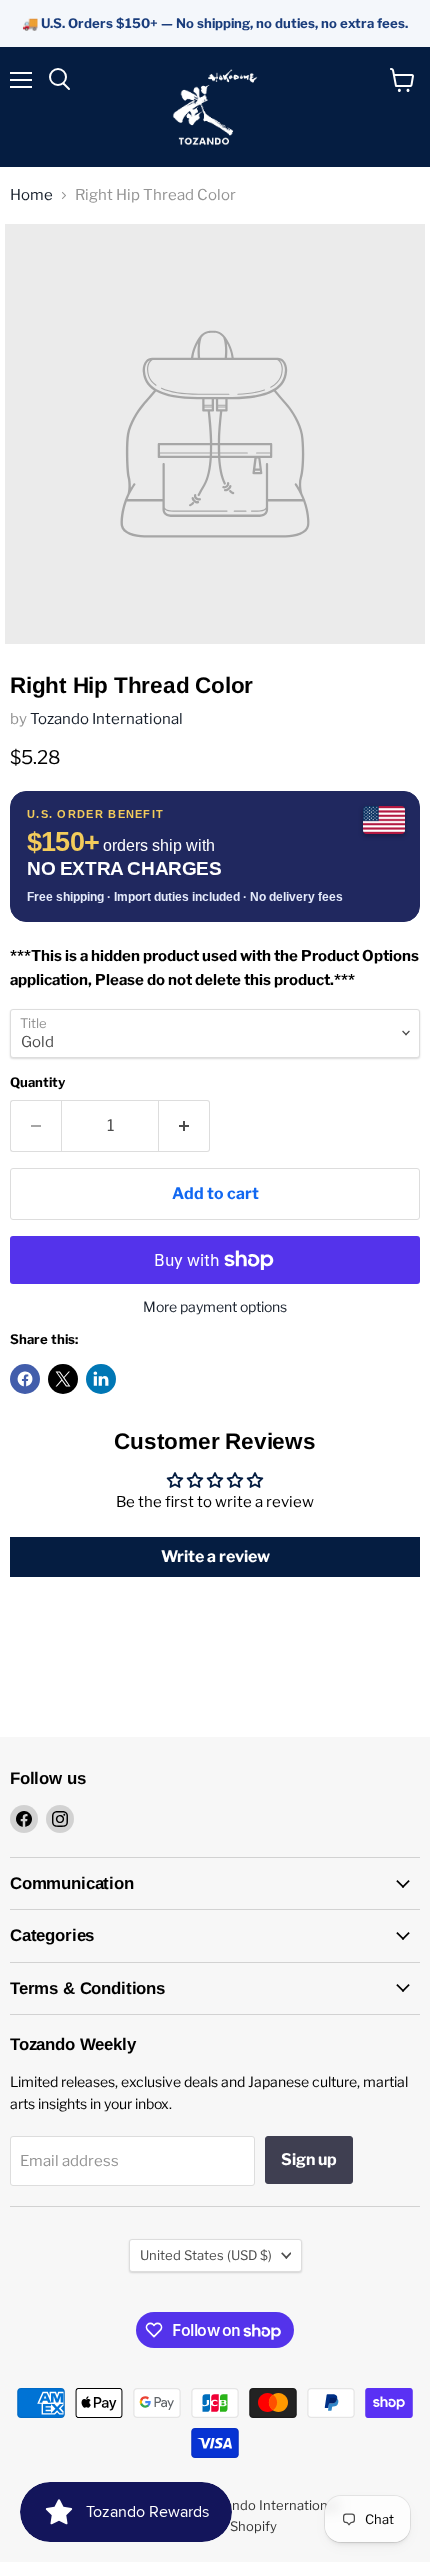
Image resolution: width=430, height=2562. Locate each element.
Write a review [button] (215, 1556)
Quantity (37, 1082)
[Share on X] (63, 1379)
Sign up (309, 2159)
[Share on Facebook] (25, 1379)
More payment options (215, 1307)
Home (31, 195)
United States (206, 2255)
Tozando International (106, 719)
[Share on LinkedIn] (101, 1379)
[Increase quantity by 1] (184, 1126)
